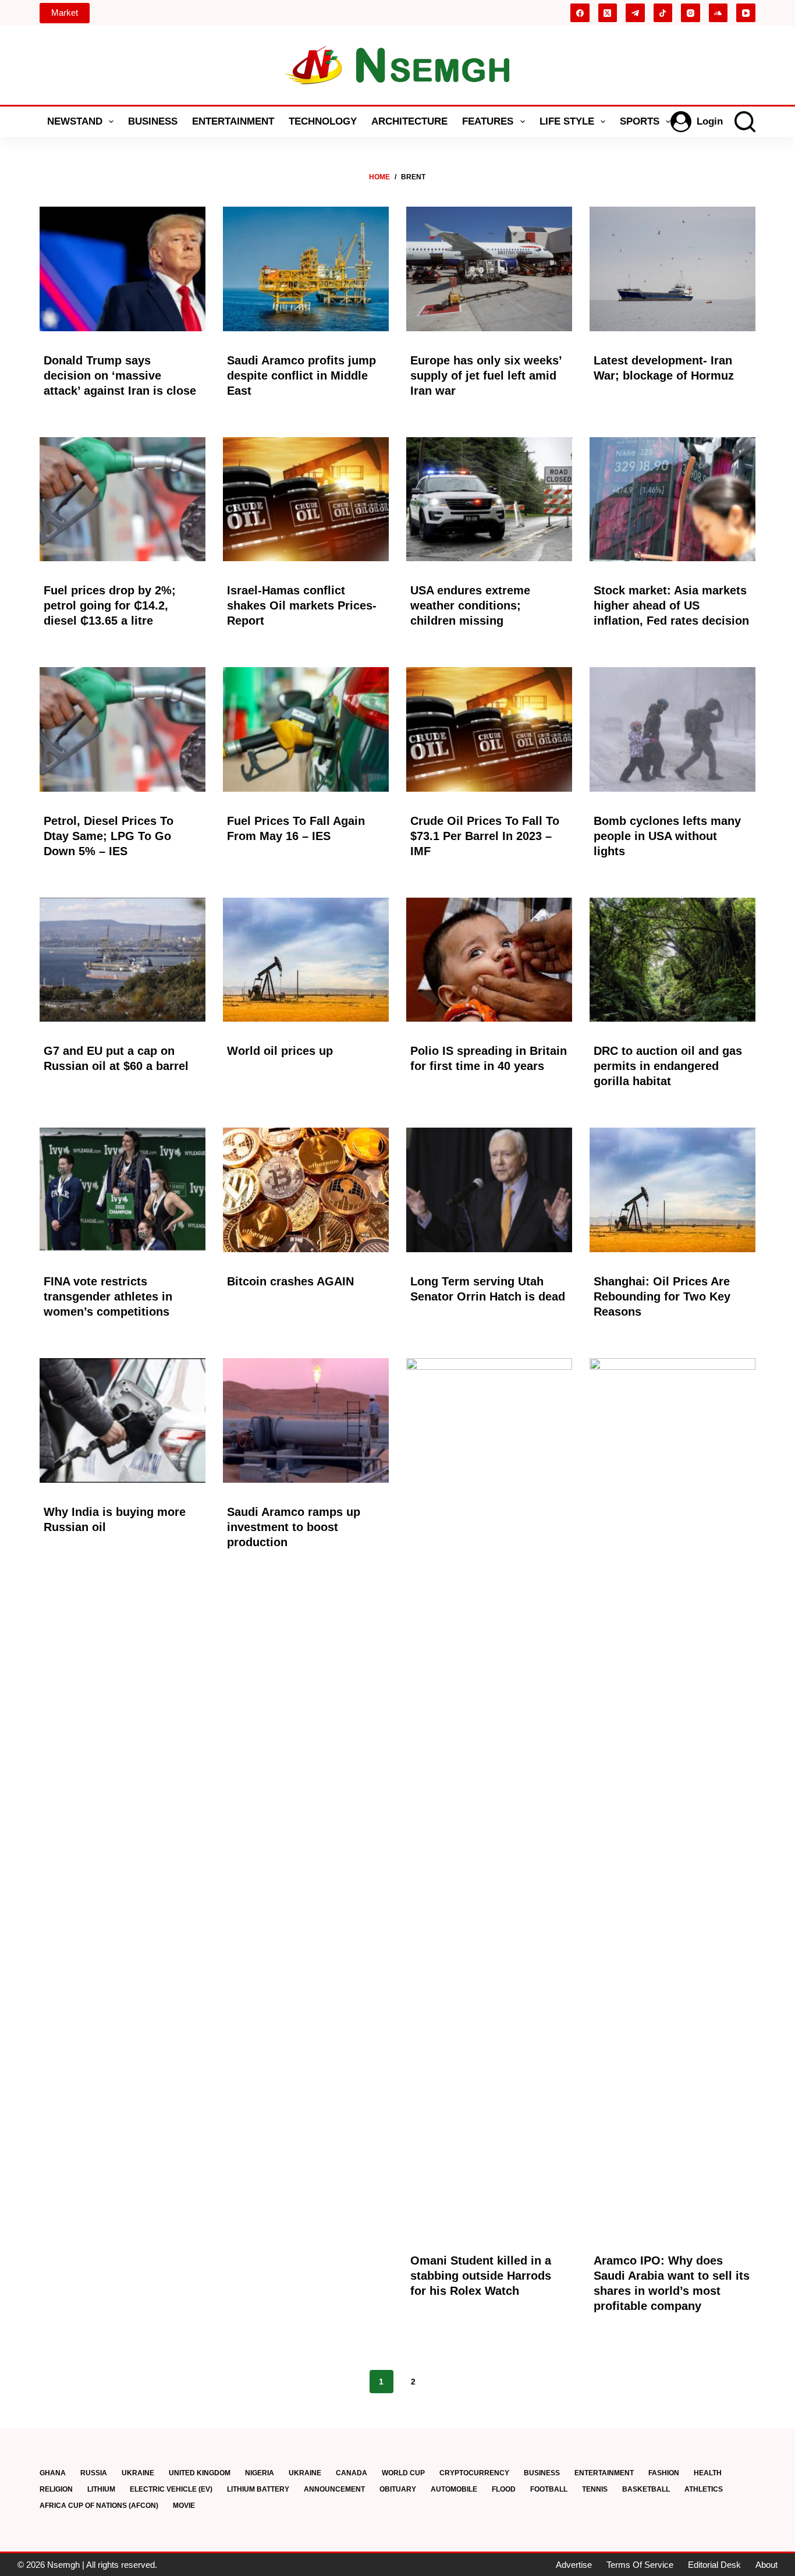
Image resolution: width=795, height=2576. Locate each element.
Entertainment (233, 121)
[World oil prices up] (306, 960)
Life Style (567, 121)
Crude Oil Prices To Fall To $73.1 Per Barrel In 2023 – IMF (485, 836)
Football (549, 2489)
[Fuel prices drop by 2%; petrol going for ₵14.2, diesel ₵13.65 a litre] (123, 499)
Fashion (664, 2473)
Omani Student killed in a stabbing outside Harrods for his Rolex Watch (481, 2276)
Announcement (334, 2489)
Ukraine (138, 2473)
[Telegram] (635, 13)
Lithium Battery (258, 2489)
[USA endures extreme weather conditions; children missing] (489, 499)
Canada (352, 2473)
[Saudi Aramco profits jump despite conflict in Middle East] (306, 269)
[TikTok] (663, 13)
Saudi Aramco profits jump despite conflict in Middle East (301, 375)
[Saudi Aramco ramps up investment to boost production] (306, 1420)
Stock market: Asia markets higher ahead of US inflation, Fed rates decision (671, 605)
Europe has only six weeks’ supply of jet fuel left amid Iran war (486, 375)
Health (708, 2473)
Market (65, 13)
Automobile (454, 2489)
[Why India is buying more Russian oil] (123, 1420)
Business (153, 121)
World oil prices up (280, 1051)
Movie (184, 2506)
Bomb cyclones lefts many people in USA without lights (667, 836)
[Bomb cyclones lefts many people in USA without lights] (672, 729)
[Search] (745, 122)
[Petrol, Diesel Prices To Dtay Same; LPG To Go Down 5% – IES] (123, 729)
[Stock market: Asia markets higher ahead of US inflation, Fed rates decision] (672, 499)
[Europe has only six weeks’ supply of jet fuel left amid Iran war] (489, 269)
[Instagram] (691, 13)
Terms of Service (640, 2565)
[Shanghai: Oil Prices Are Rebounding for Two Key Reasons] (672, 1190)
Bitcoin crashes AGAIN (290, 1281)
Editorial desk (714, 2565)
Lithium (101, 2489)
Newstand (75, 121)
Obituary (398, 2489)
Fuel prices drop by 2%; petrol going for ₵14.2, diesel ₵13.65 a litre (110, 605)
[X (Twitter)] (608, 13)
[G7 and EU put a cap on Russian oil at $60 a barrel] (123, 960)
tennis (595, 2489)
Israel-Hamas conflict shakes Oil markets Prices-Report (302, 605)
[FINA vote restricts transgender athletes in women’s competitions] (123, 1190)
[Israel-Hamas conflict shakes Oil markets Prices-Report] (306, 499)
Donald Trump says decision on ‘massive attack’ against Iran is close (120, 375)
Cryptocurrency (474, 2473)
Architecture (409, 121)
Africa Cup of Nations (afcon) (99, 2506)
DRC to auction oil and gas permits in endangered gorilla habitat (668, 1066)
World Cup (403, 2473)
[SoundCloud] (718, 13)
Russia (94, 2473)
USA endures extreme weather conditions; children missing (470, 605)
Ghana (53, 2473)
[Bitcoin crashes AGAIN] (306, 1190)
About (766, 2565)
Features (488, 121)
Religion (56, 2489)
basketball (646, 2489)
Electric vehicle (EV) (171, 2489)
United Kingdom (200, 2473)
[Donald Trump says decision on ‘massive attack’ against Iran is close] (123, 269)
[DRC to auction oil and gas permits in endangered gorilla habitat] (672, 960)
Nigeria (260, 2473)
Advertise (574, 2565)
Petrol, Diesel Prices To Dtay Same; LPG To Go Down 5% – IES (109, 836)
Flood (504, 2489)
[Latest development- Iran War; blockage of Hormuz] (672, 269)
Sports (640, 121)
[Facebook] (580, 13)
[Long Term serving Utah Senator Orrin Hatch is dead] (489, 1190)
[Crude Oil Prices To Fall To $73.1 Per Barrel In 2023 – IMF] (489, 729)
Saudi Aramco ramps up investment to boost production (294, 1527)
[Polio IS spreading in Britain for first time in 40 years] (489, 960)
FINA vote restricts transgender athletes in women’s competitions (108, 1296)
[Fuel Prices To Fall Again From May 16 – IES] (306, 729)
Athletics (704, 2489)
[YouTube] (746, 13)
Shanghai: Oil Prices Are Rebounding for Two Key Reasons (662, 1296)
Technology (323, 121)
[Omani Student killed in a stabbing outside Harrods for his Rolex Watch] (489, 1795)
